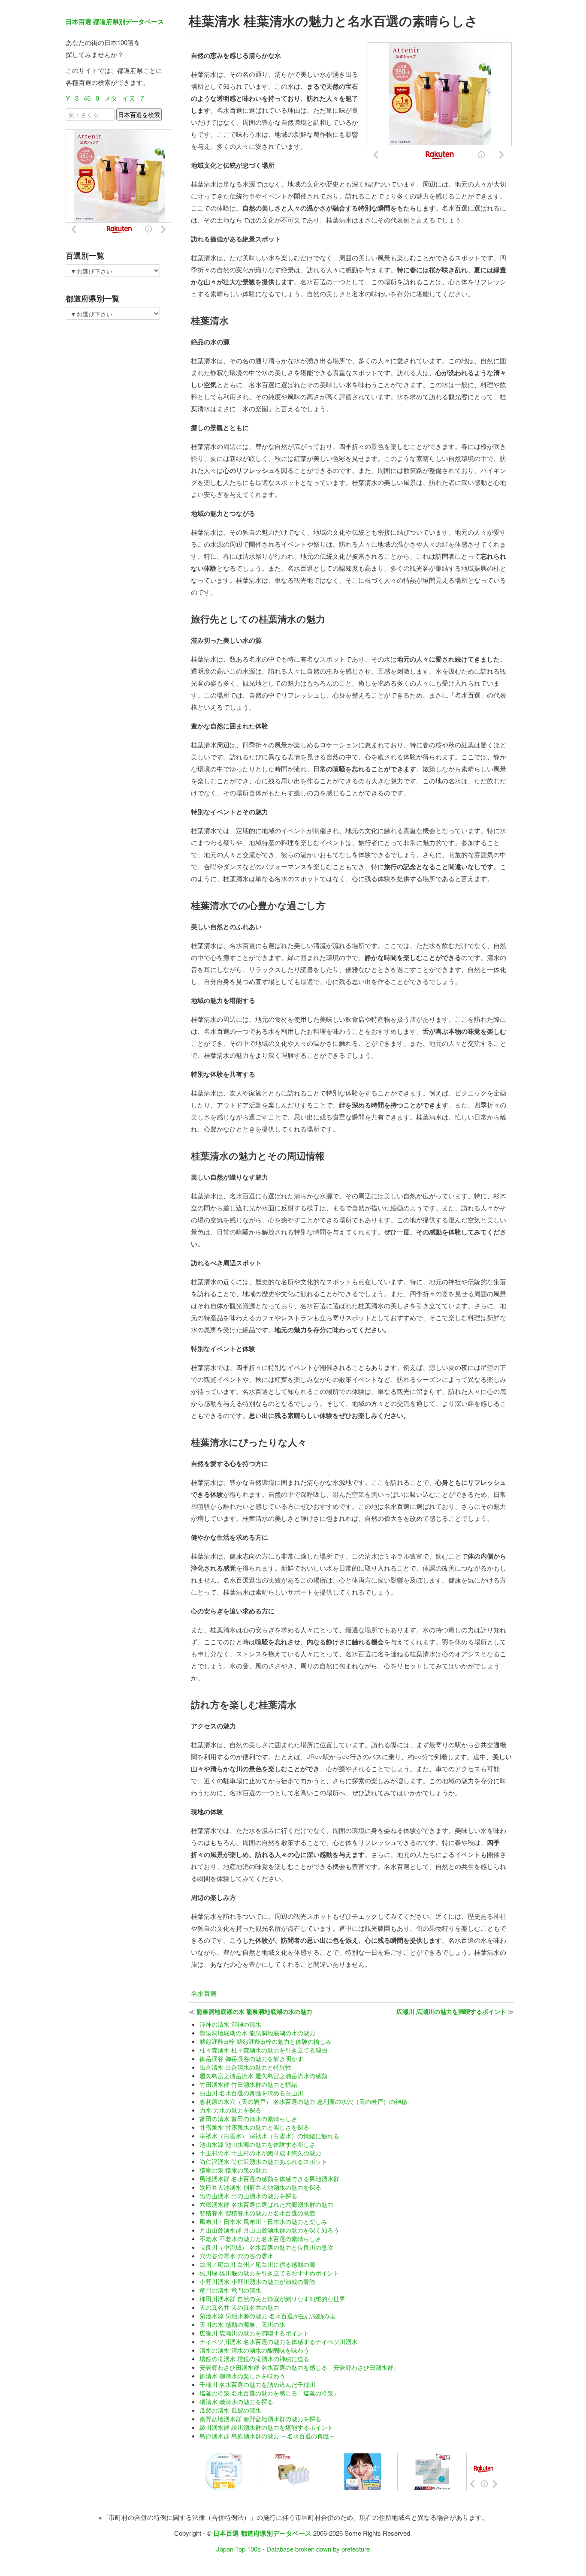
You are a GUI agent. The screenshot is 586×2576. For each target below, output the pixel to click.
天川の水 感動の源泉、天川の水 (242, 2324)
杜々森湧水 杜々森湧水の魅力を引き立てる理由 (263, 2050)
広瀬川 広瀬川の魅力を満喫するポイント (451, 2011)
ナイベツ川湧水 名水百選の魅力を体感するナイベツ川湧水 (278, 2341)
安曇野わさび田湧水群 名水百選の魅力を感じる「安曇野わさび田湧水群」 (299, 2367)
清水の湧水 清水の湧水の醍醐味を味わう (254, 2350)
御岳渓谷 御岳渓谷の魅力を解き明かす (251, 2058)
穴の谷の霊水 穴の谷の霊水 (236, 2256)
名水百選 (204, 1993)
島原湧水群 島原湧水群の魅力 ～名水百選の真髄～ (267, 2436)
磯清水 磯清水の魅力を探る (236, 2401)
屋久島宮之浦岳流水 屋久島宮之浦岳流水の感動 (263, 2076)
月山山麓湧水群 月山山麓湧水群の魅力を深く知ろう (269, 2230)
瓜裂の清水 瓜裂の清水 (230, 2410)
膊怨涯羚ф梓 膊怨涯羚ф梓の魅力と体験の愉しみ (266, 2041)
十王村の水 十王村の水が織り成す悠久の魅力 (260, 2153)
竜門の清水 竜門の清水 (230, 2290)
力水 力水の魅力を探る (230, 2110)
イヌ (129, 98)
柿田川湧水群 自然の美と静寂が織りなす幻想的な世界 (272, 2299)
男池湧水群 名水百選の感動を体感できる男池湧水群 (269, 2179)
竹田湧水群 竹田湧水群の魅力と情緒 (248, 2084)
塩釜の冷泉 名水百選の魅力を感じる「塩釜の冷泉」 (269, 2393)
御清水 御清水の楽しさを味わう (242, 2376)
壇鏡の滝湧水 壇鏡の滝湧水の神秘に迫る (254, 2359)
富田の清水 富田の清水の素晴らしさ (248, 2119)
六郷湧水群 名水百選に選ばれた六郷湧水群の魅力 (266, 2204)
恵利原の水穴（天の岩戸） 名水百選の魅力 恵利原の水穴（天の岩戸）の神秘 (303, 2101)
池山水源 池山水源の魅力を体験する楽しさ (257, 2144)
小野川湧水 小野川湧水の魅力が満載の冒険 (257, 2281)
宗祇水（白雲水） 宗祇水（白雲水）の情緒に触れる (269, 2136)
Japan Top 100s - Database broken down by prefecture (293, 2549)
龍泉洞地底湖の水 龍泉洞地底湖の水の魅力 (254, 2011)
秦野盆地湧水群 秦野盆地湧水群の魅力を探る (260, 2419)
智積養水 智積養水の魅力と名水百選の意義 (257, 2213)
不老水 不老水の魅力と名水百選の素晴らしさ (260, 2239)
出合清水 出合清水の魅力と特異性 (245, 2067)
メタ (111, 98)
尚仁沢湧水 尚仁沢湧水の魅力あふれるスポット (263, 2161)
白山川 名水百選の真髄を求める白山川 (251, 2093)
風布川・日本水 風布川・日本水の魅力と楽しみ (263, 2221)
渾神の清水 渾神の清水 (230, 2024)
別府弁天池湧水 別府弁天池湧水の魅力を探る (260, 2187)
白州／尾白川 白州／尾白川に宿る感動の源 (257, 2264)
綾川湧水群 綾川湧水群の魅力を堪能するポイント (266, 2427)
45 (87, 98)
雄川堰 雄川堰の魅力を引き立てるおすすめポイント (269, 2273)
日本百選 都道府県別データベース (115, 21)
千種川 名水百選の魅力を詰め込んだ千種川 (257, 2384)
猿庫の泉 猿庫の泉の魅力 (233, 2170)
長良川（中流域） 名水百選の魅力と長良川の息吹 (266, 2247)
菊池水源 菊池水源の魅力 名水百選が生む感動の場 (267, 2316)
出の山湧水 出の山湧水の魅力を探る (248, 2196)
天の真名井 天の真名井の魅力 (239, 2307)
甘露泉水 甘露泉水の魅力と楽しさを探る (254, 2127)
